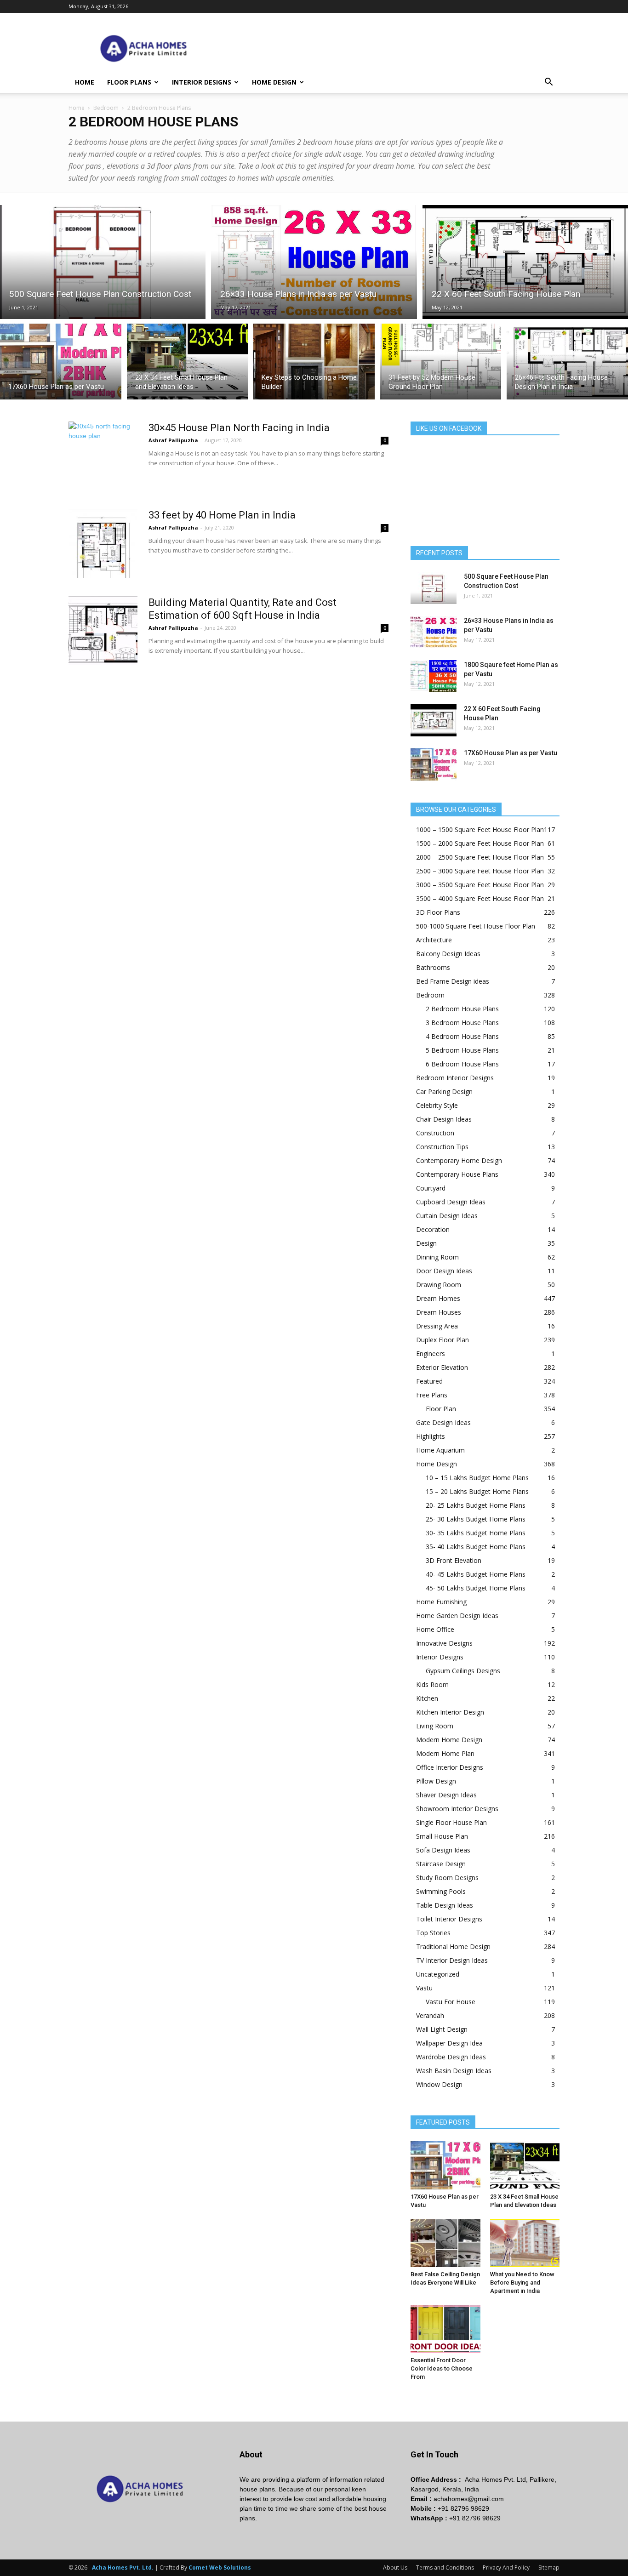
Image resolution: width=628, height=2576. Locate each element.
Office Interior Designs (450, 1767)
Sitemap (549, 2567)
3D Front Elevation (454, 1560)
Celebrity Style (437, 1105)
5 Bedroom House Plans (462, 1050)
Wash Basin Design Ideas (454, 2071)
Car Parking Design (444, 1091)
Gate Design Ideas (443, 1422)
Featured (429, 1381)
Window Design (439, 2084)
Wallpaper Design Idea (449, 2043)
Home (85, 82)
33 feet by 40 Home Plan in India (222, 515)
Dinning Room (437, 1257)
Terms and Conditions (445, 2567)
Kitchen (427, 1698)
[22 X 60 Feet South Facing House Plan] (525, 262)
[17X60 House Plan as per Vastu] (61, 362)
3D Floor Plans (438, 912)
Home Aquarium (440, 1450)
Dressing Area (437, 1326)
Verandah (430, 2015)
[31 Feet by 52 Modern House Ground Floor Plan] (441, 362)
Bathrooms (433, 967)
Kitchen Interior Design (450, 1712)
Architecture (434, 940)
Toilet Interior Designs (449, 1919)
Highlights (431, 1436)
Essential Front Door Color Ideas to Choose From (442, 2368)
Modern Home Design (449, 1740)
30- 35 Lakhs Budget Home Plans (476, 1533)
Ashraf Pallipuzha (173, 440)
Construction (435, 1133)
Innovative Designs (444, 1643)
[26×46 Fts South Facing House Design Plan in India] (567, 362)
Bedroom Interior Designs (455, 1078)
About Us (395, 2567)
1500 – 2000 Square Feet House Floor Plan (480, 843)
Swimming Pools (441, 1891)
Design (426, 1243)
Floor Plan (441, 1409)
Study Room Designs (447, 1878)
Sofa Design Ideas (443, 1850)
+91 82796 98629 (463, 2508)
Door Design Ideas (444, 1271)
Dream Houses (439, 1312)
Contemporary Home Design (459, 1160)
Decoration (433, 1229)
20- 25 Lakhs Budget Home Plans (476, 1505)
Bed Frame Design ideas (453, 981)
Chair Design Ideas (444, 1119)
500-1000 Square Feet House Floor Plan (476, 926)
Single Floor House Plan (451, 1822)
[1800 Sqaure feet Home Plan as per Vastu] (434, 676)
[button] (548, 83)
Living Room (435, 1726)
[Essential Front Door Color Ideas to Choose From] (445, 2329)
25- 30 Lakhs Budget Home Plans (476, 1519)
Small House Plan (442, 1836)
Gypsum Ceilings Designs (463, 1671)
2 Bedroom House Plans (462, 1009)
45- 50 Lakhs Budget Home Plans (476, 1588)
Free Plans (432, 1395)
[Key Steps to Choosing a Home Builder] (314, 362)
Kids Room (432, 1684)
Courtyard (431, 1188)
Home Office (435, 1629)
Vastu (424, 1988)
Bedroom (106, 108)
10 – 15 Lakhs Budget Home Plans (477, 1478)
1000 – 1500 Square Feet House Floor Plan (480, 829)
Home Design (274, 82)
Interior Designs (202, 82)
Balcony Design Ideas (448, 954)
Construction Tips (442, 1147)
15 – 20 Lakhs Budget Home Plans (477, 1491)
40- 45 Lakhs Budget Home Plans (476, 1574)
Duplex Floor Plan (442, 1340)
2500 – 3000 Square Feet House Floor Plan (480, 871)
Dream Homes (438, 1298)
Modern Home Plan (445, 1753)
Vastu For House (451, 2002)
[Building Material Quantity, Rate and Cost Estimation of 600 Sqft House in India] (103, 631)
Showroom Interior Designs (457, 1809)
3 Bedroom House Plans (462, 1023)
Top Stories (433, 1933)
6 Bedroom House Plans (462, 1064)
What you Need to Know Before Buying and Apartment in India (522, 2282)
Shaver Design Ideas (446, 1795)
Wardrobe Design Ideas (451, 2057)
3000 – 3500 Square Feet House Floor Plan (480, 885)
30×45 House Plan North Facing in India (239, 428)
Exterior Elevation (442, 1367)
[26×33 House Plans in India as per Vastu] (314, 262)
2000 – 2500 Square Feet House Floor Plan (480, 857)
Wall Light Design (442, 2029)
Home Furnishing (441, 1602)
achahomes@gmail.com (469, 2499)
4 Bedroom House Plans (462, 1036)
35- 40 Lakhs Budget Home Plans (476, 1547)
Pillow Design (436, 1781)
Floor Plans (129, 82)
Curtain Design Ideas (447, 1216)
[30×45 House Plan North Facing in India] (103, 456)
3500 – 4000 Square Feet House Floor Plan (480, 898)
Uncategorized (438, 1974)
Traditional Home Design (453, 1946)
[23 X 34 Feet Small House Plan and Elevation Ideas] (188, 362)
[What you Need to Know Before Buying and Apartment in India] (525, 2243)
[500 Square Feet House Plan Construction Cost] (103, 262)
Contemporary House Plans (457, 1174)
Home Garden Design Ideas (457, 1616)
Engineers (431, 1354)
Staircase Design (441, 1864)
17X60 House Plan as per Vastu (511, 753)
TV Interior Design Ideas (452, 1960)
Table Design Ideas (445, 1905)
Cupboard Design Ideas (451, 1202)
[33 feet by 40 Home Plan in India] (103, 543)
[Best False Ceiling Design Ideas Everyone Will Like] (445, 2243)
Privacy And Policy (506, 2567)
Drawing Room (439, 1285)
